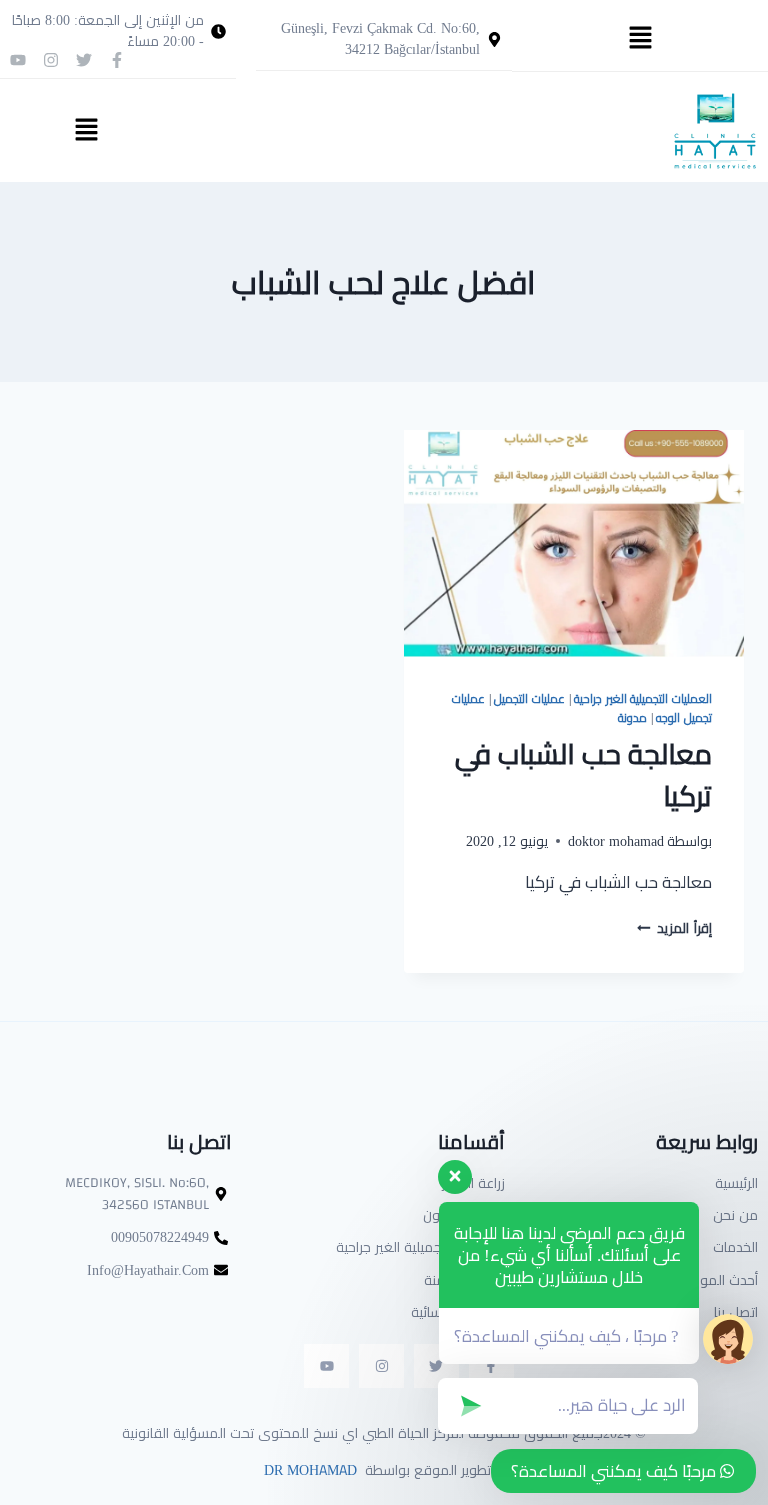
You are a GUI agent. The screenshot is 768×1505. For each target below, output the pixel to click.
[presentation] (574, 543)
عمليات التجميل (529, 698)
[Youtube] (18, 60)
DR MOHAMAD (308, 1470)
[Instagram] (51, 60)
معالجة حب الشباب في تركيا (583, 775)
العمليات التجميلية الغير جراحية (643, 698)
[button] (640, 38)
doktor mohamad (616, 841)
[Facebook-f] (117, 60)
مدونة (632, 717)
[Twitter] (84, 60)
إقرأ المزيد (674, 928)
